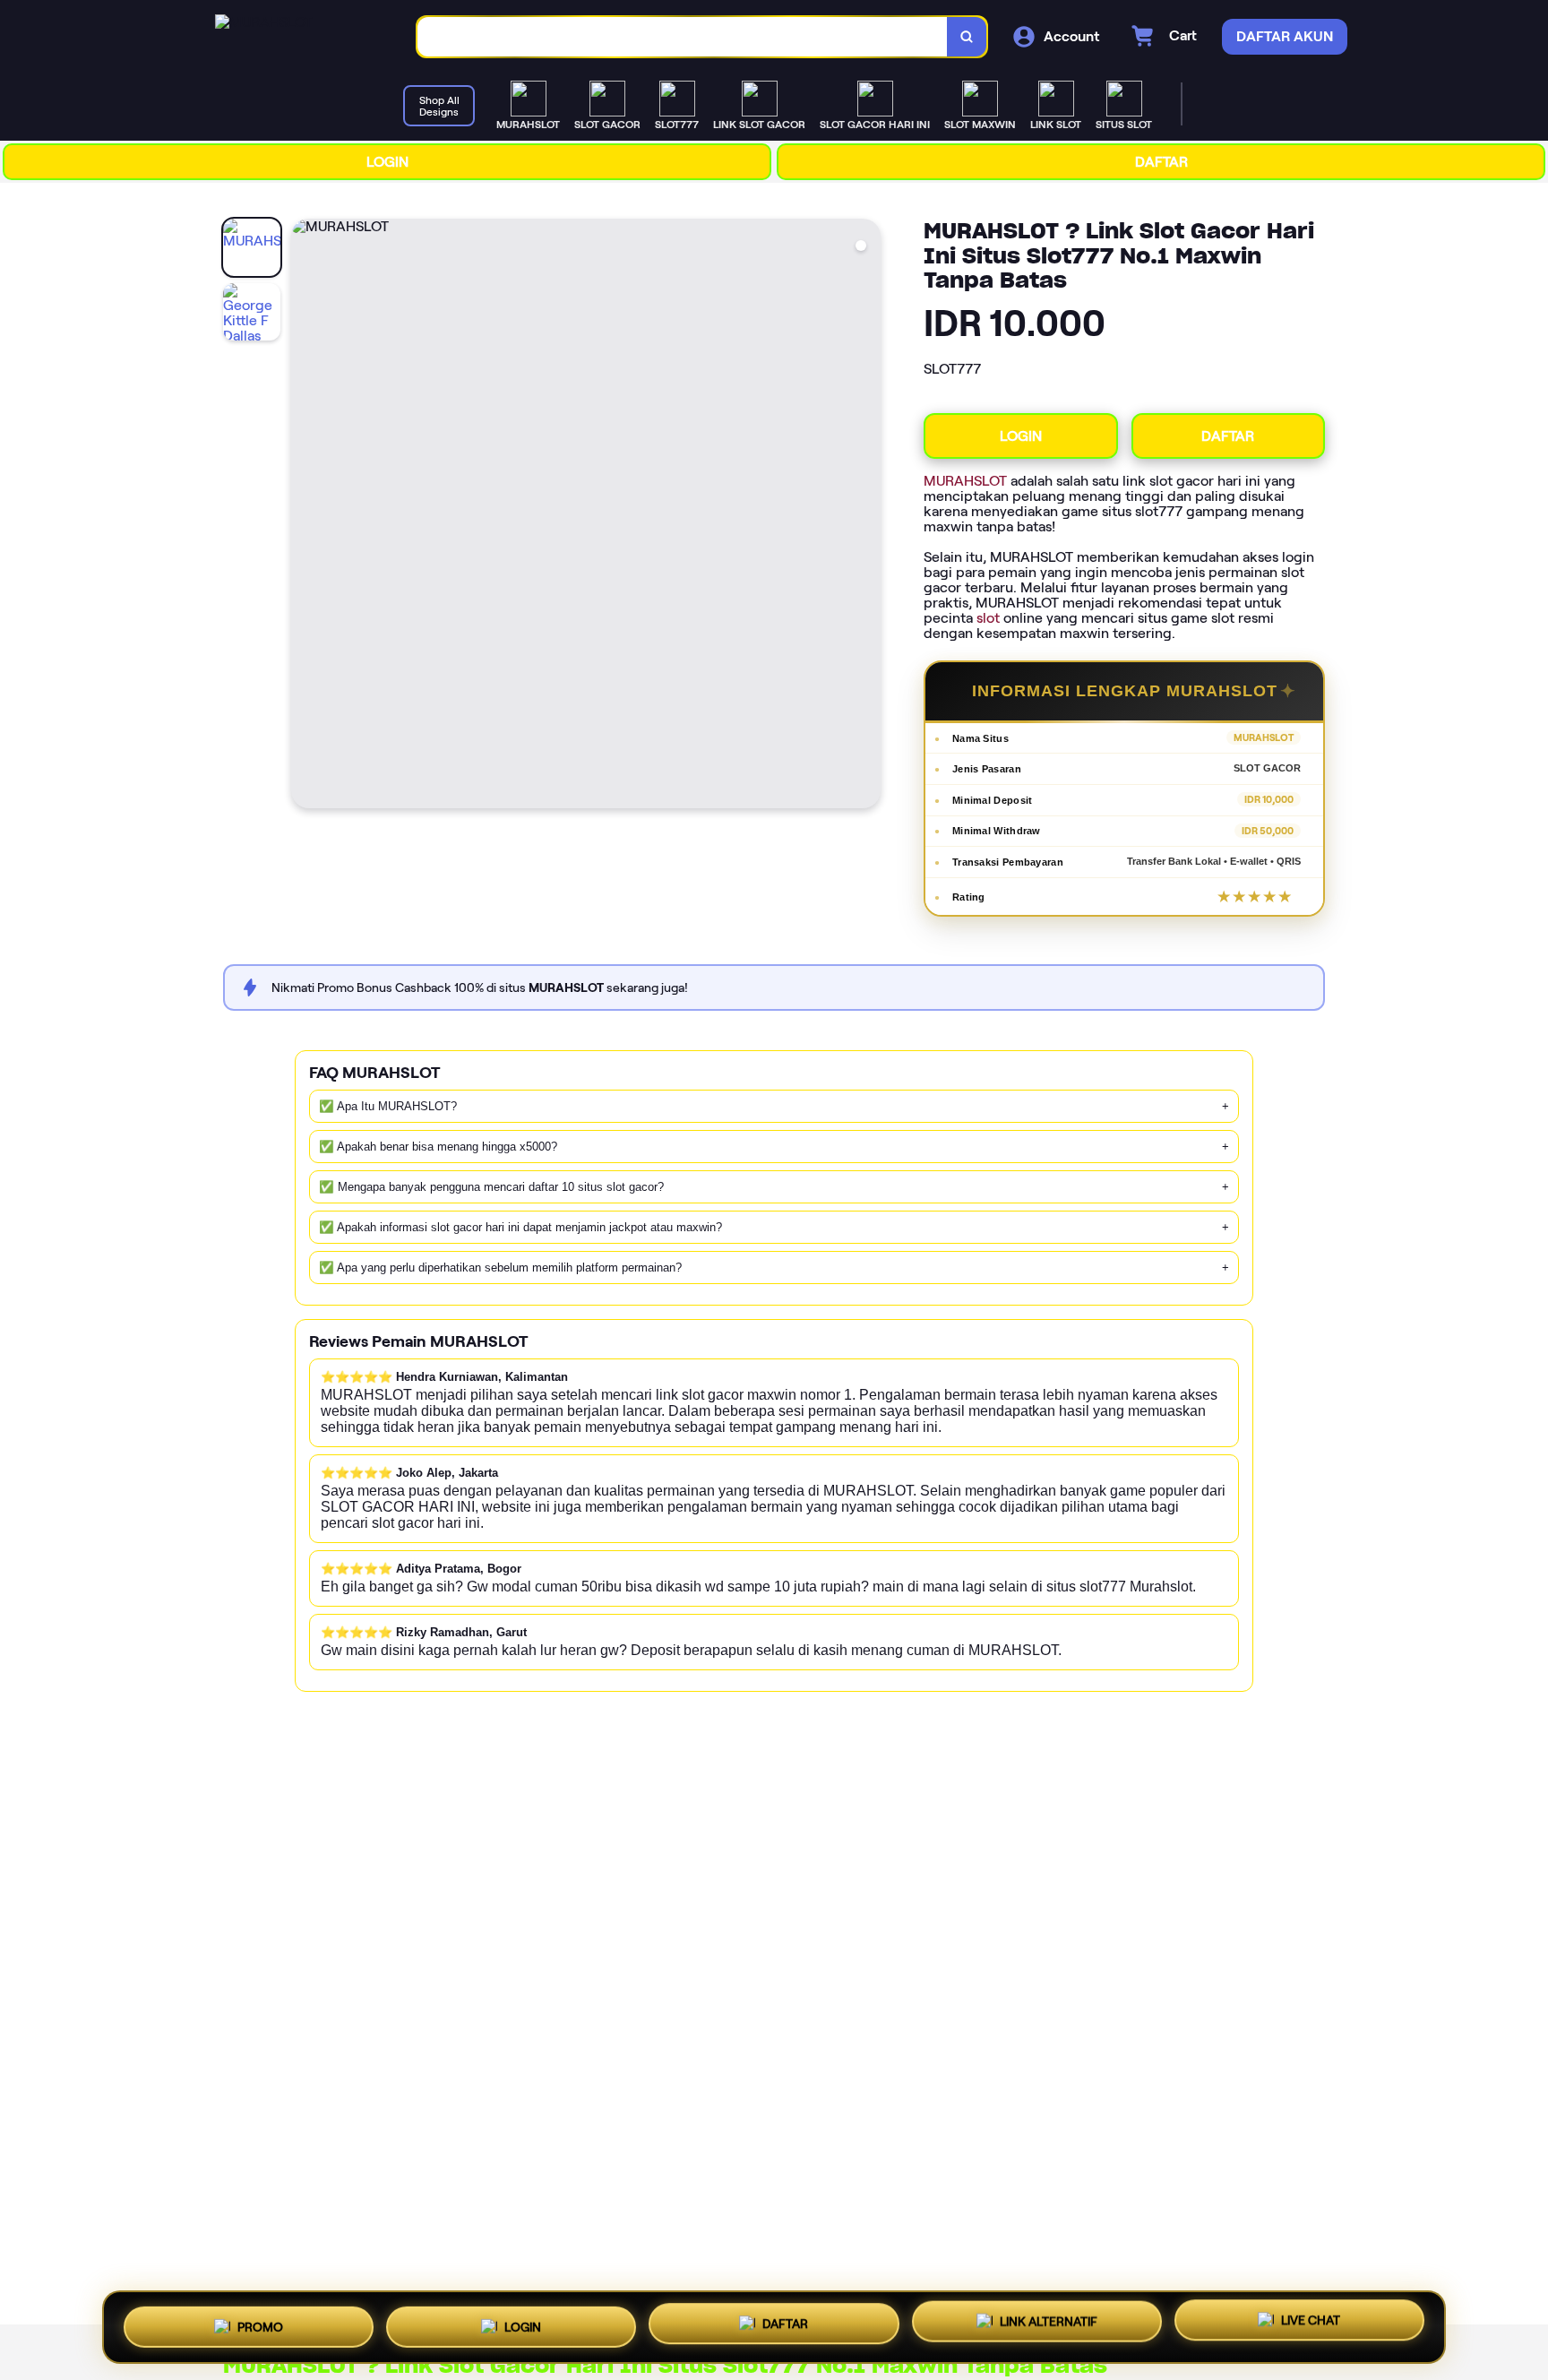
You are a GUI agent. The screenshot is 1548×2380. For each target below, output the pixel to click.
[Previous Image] (305, 516)
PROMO (260, 2323)
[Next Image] (866, 516)
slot (988, 618)
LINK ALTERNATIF (1049, 2327)
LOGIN (387, 162)
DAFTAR (1161, 162)
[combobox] (683, 37)
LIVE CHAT (1311, 2326)
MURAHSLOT (965, 481)
